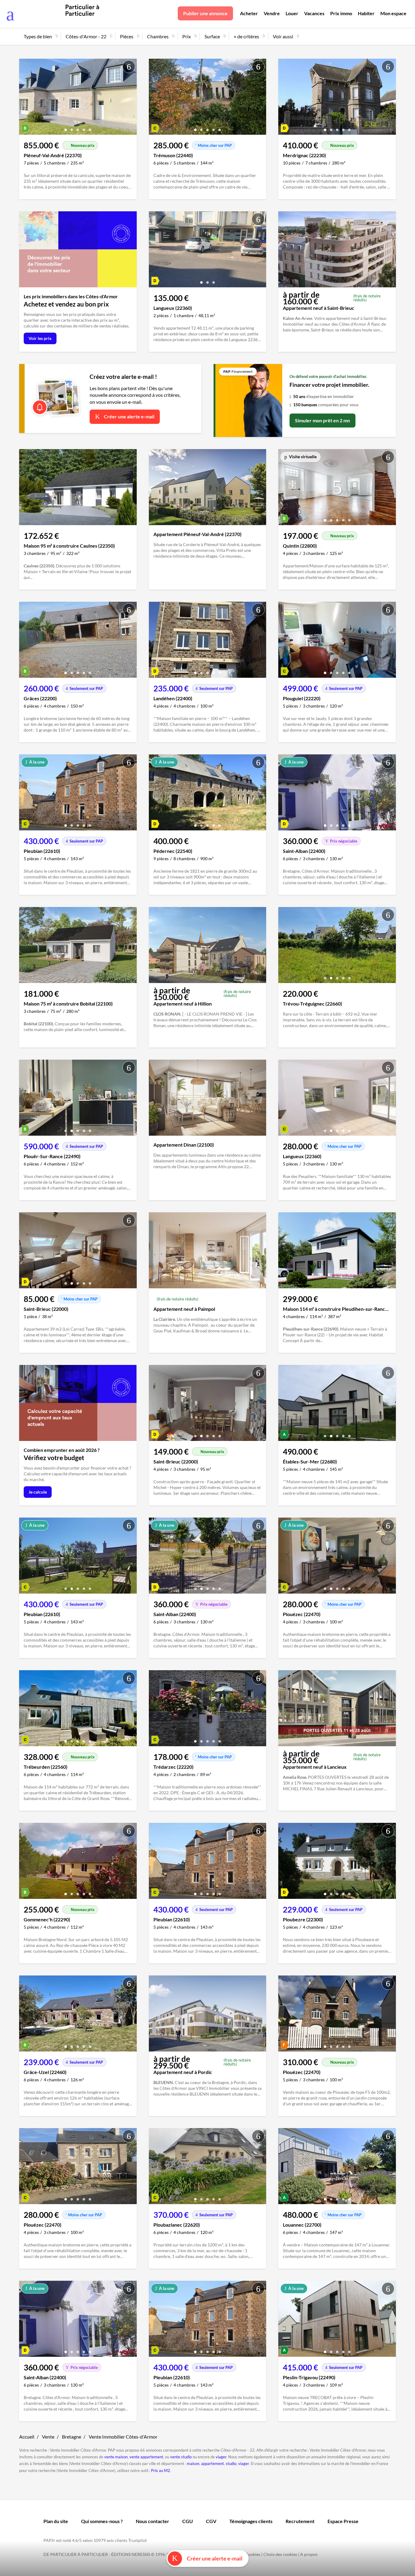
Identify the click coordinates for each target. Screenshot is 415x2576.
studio (231, 2463)
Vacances (314, 13)
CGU (188, 2521)
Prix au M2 (161, 2470)
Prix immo (341, 13)
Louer (292, 13)
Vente (48, 2437)
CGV (211, 2521)
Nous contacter (153, 2521)
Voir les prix (40, 338)
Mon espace (393, 13)
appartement (213, 2463)
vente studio (181, 2457)
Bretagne (72, 2437)
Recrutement (300, 2521)
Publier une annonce (205, 13)
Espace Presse (343, 2521)
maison (193, 2463)
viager (221, 2457)
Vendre (272, 13)
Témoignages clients (251, 2521)
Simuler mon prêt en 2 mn (322, 420)
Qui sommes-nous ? (102, 2521)
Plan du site (56, 2521)
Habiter (366, 13)
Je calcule (38, 1492)
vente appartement (146, 2457)
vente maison (116, 2457)
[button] (66, 128)
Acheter (249, 13)
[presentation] (25, 98)
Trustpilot (137, 2540)
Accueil (27, 2437)
